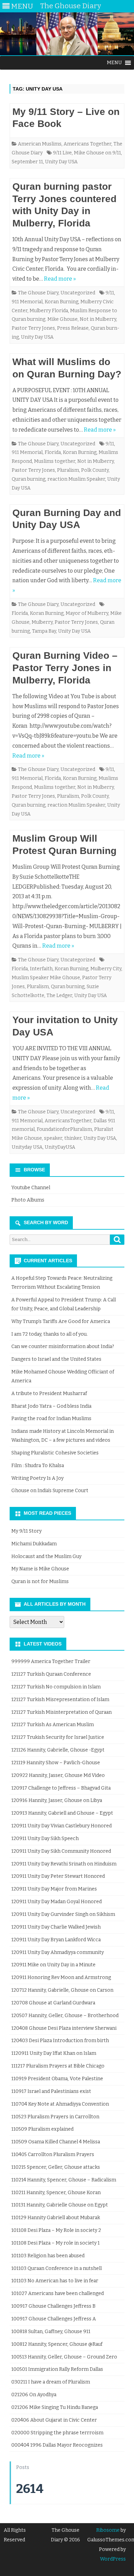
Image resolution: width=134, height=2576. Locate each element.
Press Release (73, 328)
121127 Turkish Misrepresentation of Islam (60, 1700)
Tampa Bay (44, 631)
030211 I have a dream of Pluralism (51, 2382)
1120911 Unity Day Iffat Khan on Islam (54, 2053)
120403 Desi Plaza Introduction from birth (60, 2041)
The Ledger (59, 996)
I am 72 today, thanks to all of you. (49, 1334)
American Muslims (40, 144)
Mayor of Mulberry (87, 613)
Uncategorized (78, 293)
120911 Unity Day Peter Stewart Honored (58, 1876)
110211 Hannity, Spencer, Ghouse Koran (56, 2193)
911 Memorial (27, 302)
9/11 (110, 293)
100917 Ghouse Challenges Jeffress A (54, 2319)
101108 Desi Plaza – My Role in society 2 (56, 2230)
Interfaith (41, 969)
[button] (114, 63)
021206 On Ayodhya (34, 2395)
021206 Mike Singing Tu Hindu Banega (55, 2407)
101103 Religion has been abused (48, 2256)
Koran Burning (62, 302)
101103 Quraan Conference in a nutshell (57, 2268)
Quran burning (29, 479)
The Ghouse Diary (38, 293)
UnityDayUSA (60, 1147)
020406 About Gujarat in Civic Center (54, 2420)
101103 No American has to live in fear (55, 2281)
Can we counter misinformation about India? (63, 1346)
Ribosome (108, 2530)
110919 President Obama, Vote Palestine (57, 2079)
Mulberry (42, 622)
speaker (53, 1138)
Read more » (60, 279)
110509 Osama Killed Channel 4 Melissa (56, 2142)
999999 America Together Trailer (51, 1661)
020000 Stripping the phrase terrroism (57, 2433)
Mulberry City (106, 969)
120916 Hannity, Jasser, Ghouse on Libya (57, 1800)
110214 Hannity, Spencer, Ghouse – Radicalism (64, 2180)
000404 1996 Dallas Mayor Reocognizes (57, 2445)
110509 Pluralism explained (42, 2129)
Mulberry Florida (49, 311)
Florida (53, 452)
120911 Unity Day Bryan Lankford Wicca (56, 1940)
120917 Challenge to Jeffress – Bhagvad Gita (61, 1788)
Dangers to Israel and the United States (56, 1359)
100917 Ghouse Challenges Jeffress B (53, 2306)
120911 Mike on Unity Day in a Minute (53, 1965)
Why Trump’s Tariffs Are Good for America (61, 1321)
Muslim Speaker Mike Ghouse (46, 978)
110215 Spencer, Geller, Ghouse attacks (56, 2167)
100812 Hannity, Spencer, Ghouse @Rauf (57, 2344)
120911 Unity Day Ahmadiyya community (58, 1952)
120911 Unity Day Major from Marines (54, 1889)
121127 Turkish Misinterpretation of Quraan (62, 1712)
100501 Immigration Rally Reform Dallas (57, 2369)
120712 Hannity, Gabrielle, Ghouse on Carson (62, 1990)
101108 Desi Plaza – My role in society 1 (55, 2243)
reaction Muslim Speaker (76, 479)
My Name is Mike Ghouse (40, 1569)
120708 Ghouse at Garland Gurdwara (53, 2003)
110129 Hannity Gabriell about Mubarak (56, 2218)
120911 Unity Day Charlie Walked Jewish (56, 1927)
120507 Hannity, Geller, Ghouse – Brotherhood (65, 2016)
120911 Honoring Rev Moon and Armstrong (61, 1977)
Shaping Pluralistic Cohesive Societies (55, 1453)
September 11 (27, 162)
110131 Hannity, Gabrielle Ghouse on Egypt (60, 2205)
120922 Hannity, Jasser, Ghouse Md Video (58, 1775)
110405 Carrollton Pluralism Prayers (53, 2155)
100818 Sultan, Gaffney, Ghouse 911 (51, 2332)
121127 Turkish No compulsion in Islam (56, 1687)
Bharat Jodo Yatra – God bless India (51, 1406)
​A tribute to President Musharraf (49, 1394)
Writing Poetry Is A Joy (37, 1478)
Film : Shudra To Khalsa (38, 1466)
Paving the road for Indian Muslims (51, 1419)
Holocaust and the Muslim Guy (46, 1556)
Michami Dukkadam (34, 1544)
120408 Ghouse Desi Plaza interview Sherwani (64, 2028)
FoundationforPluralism (64, 1129)
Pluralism (68, 470)
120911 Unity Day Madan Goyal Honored (57, 1902)
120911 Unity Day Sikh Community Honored (61, 1851)
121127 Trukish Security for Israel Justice (58, 1737)
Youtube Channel (31, 1188)
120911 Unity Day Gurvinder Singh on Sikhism (63, 1914)
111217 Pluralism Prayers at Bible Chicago (58, 2066)
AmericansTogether (68, 1121)
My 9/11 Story (26, 1531)
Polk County (95, 470)
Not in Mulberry (98, 319)
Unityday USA (27, 1147)
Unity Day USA (61, 162)
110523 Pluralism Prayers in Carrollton (55, 2117)
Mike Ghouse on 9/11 (97, 153)
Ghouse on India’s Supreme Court (50, 1491)
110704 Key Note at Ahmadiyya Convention (60, 2104)
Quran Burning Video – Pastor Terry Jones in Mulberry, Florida (65, 668)
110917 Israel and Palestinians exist (51, 2091)
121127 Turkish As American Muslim (53, 1725)
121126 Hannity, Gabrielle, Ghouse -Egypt (58, 1750)
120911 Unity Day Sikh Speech (45, 1839)
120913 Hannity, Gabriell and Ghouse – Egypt (62, 1813)
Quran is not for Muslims (40, 1582)
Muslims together (55, 461)
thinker (73, 1138)
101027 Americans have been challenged (58, 2293)
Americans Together (87, 144)
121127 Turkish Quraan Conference (51, 1674)
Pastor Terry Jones (33, 328)
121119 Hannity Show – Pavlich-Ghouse (56, 1763)
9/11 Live (62, 153)
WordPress (113, 2559)
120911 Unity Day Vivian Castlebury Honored (62, 1826)
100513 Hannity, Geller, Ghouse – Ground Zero (64, 2357)
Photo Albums (28, 1200)
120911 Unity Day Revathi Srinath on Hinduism (64, 1864)
